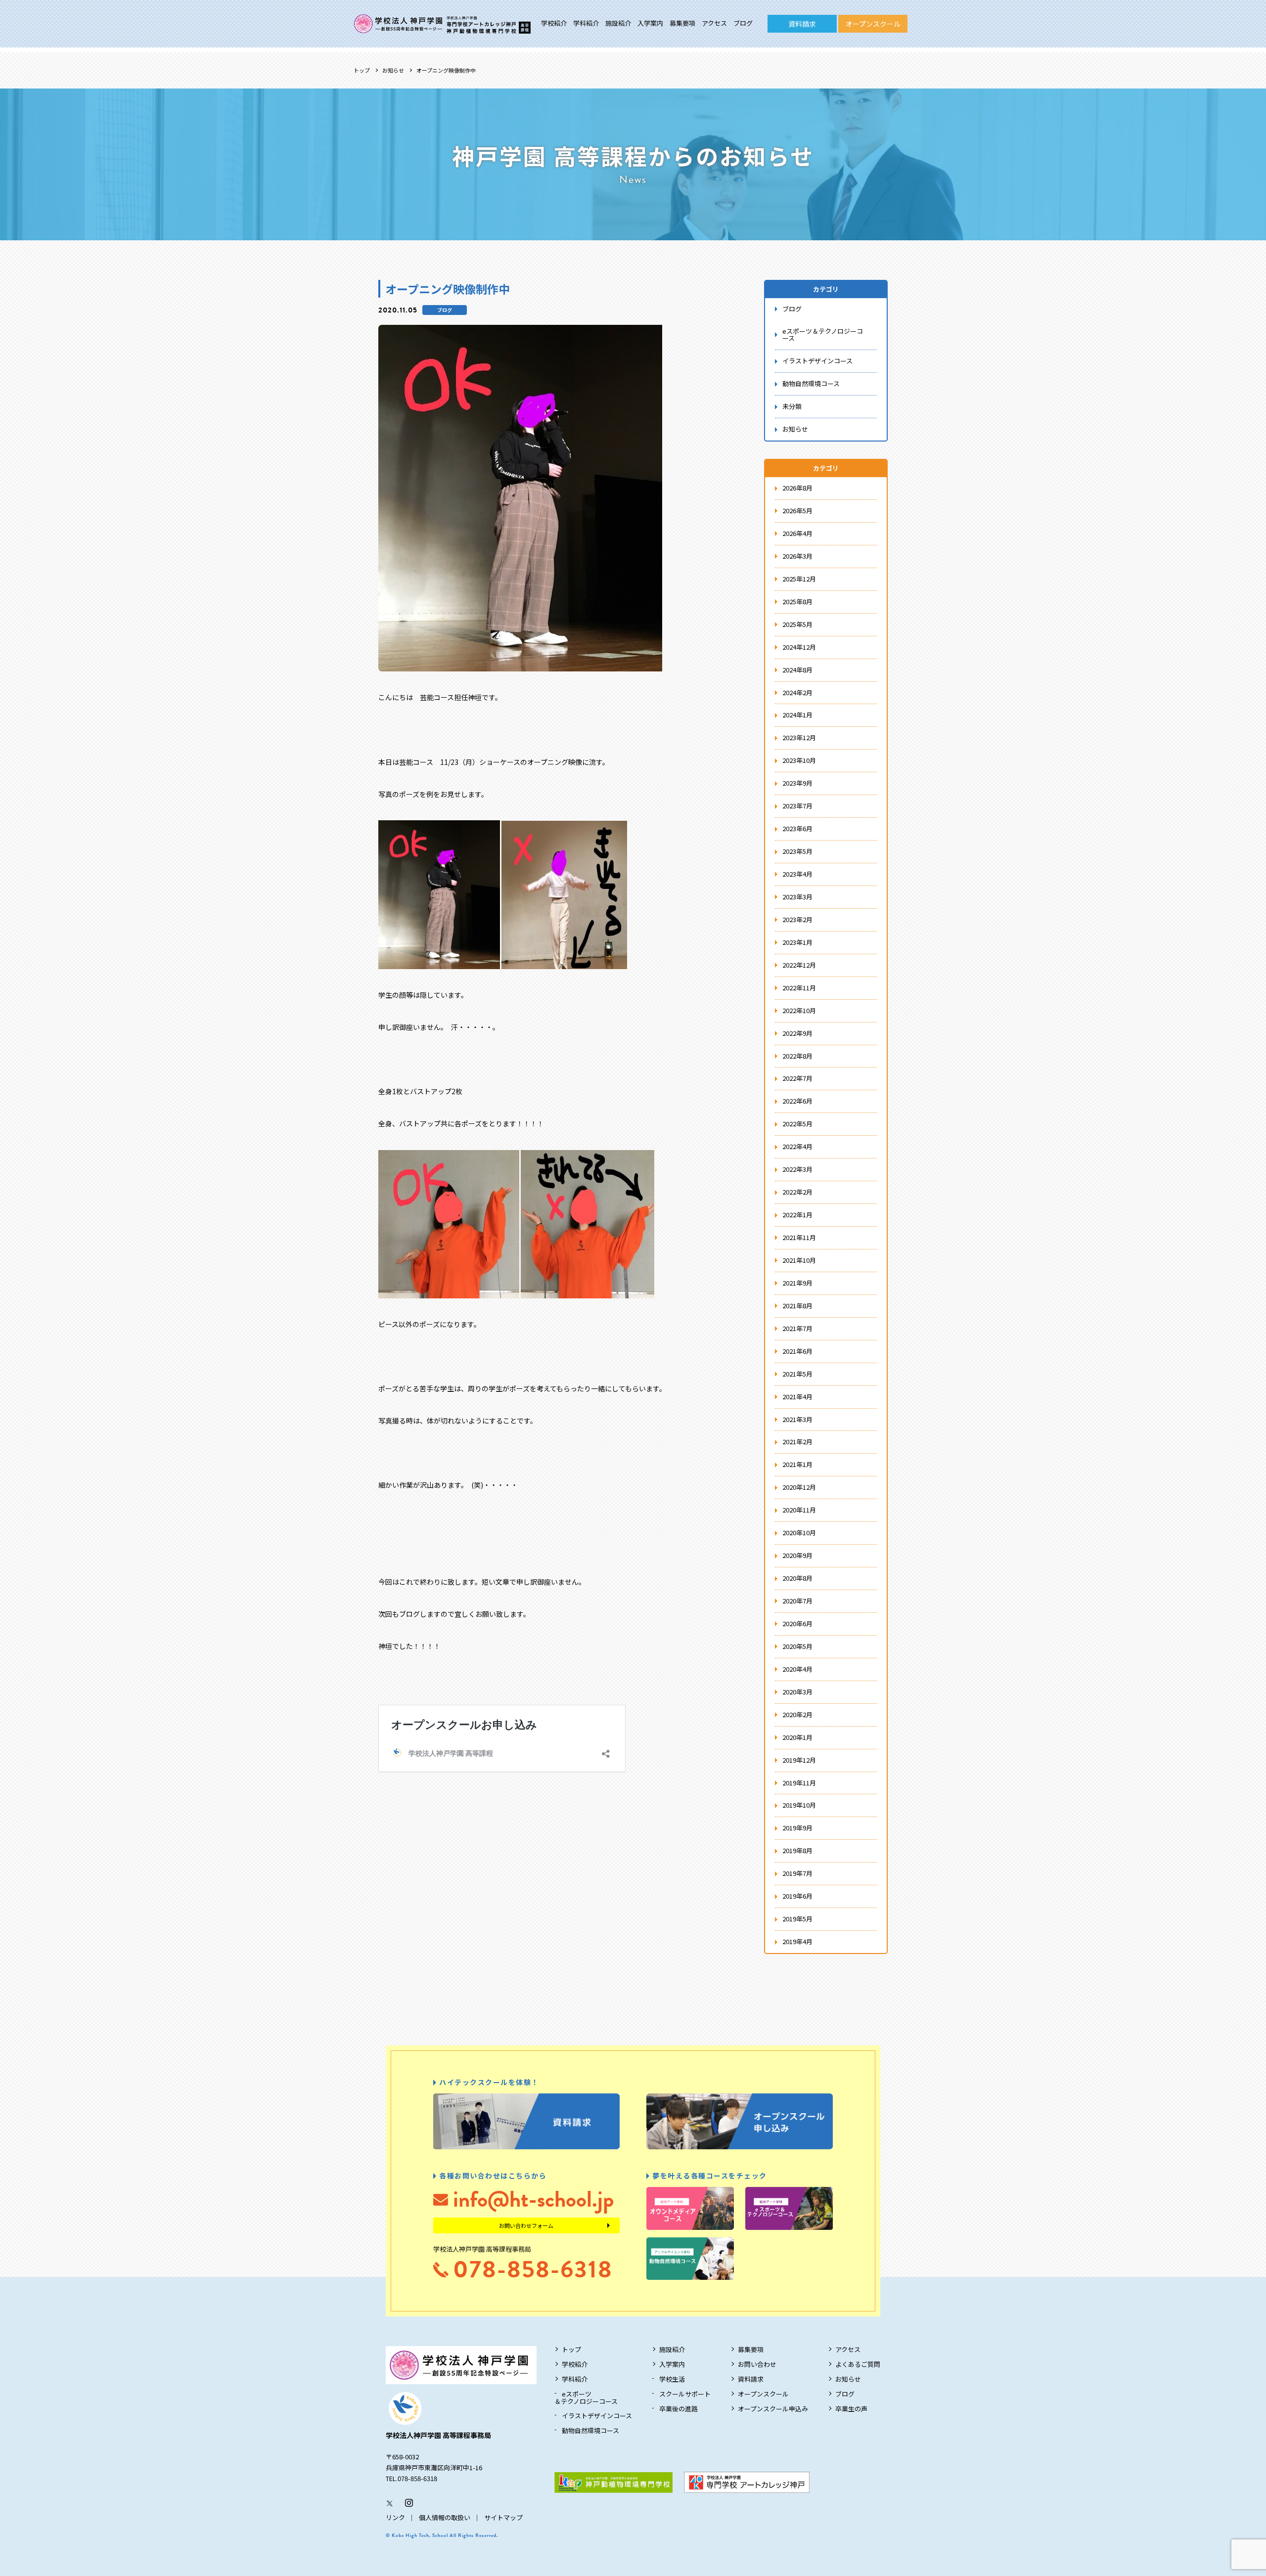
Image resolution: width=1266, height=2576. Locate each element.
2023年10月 (799, 760)
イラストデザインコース (817, 361)
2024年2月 (797, 692)
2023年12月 (799, 737)
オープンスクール (873, 24)
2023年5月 (797, 851)
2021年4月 (797, 1397)
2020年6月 (797, 1623)
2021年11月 (799, 1237)
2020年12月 (799, 1487)
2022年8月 (797, 1056)
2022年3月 (797, 1169)
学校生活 (672, 2379)
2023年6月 (797, 828)
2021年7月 (797, 1328)
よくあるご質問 (858, 2364)
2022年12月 (799, 965)
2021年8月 (797, 1306)
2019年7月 (797, 1873)
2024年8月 (797, 670)
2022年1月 (797, 1215)
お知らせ (393, 70)
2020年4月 (797, 1669)
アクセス (714, 23)
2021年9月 (797, 1283)
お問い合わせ (757, 2364)
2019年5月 (797, 1919)
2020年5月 (797, 1646)
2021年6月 (797, 1351)
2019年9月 (797, 1828)
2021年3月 (797, 1419)
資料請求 (802, 24)
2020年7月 (797, 1601)
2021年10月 (799, 1260)
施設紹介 (618, 23)
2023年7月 (797, 806)
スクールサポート (685, 2394)
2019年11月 (799, 1783)
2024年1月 (797, 715)
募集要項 (682, 23)
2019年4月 (797, 1941)
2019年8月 (797, 1850)
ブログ (743, 23)
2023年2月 (797, 919)
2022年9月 (797, 1033)
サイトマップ (503, 2517)
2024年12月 (799, 647)
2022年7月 (797, 1078)
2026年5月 (797, 511)
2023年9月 (797, 783)
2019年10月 (799, 1805)
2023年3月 (797, 897)
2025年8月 (797, 601)
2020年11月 (799, 1510)
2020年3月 (797, 1692)
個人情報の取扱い (445, 2517)
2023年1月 (797, 942)
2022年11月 (799, 988)
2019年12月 (799, 1760)
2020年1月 (797, 1737)
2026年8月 (797, 488)
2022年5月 (797, 1124)
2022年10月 (799, 1010)
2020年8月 (797, 1578)
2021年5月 (797, 1374)
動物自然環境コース (811, 383)
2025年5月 (797, 624)
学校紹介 (554, 23)
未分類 (792, 406)
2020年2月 (797, 1714)
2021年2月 (797, 1442)
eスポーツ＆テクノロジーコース (823, 335)
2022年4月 (797, 1146)
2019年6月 (797, 1896)
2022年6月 (797, 1101)
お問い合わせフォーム (526, 2225)
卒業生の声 (851, 2409)
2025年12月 (799, 579)
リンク (395, 2517)
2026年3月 (797, 556)
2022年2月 (797, 1192)
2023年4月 (797, 874)
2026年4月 (797, 533)
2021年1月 (797, 1464)
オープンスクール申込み (773, 2409)
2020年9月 (797, 1555)
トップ (362, 70)
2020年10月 (799, 1532)
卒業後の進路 (678, 2409)
